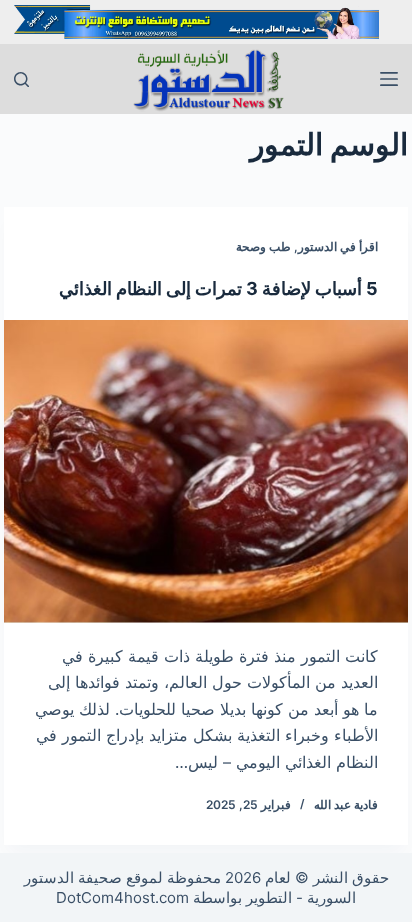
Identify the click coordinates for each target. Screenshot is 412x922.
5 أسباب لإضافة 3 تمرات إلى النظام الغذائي (218, 288)
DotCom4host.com (122, 897)
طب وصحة (263, 246)
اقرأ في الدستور (338, 246)
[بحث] (21, 79)
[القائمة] (389, 79)
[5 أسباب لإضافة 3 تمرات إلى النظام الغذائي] (206, 471)
